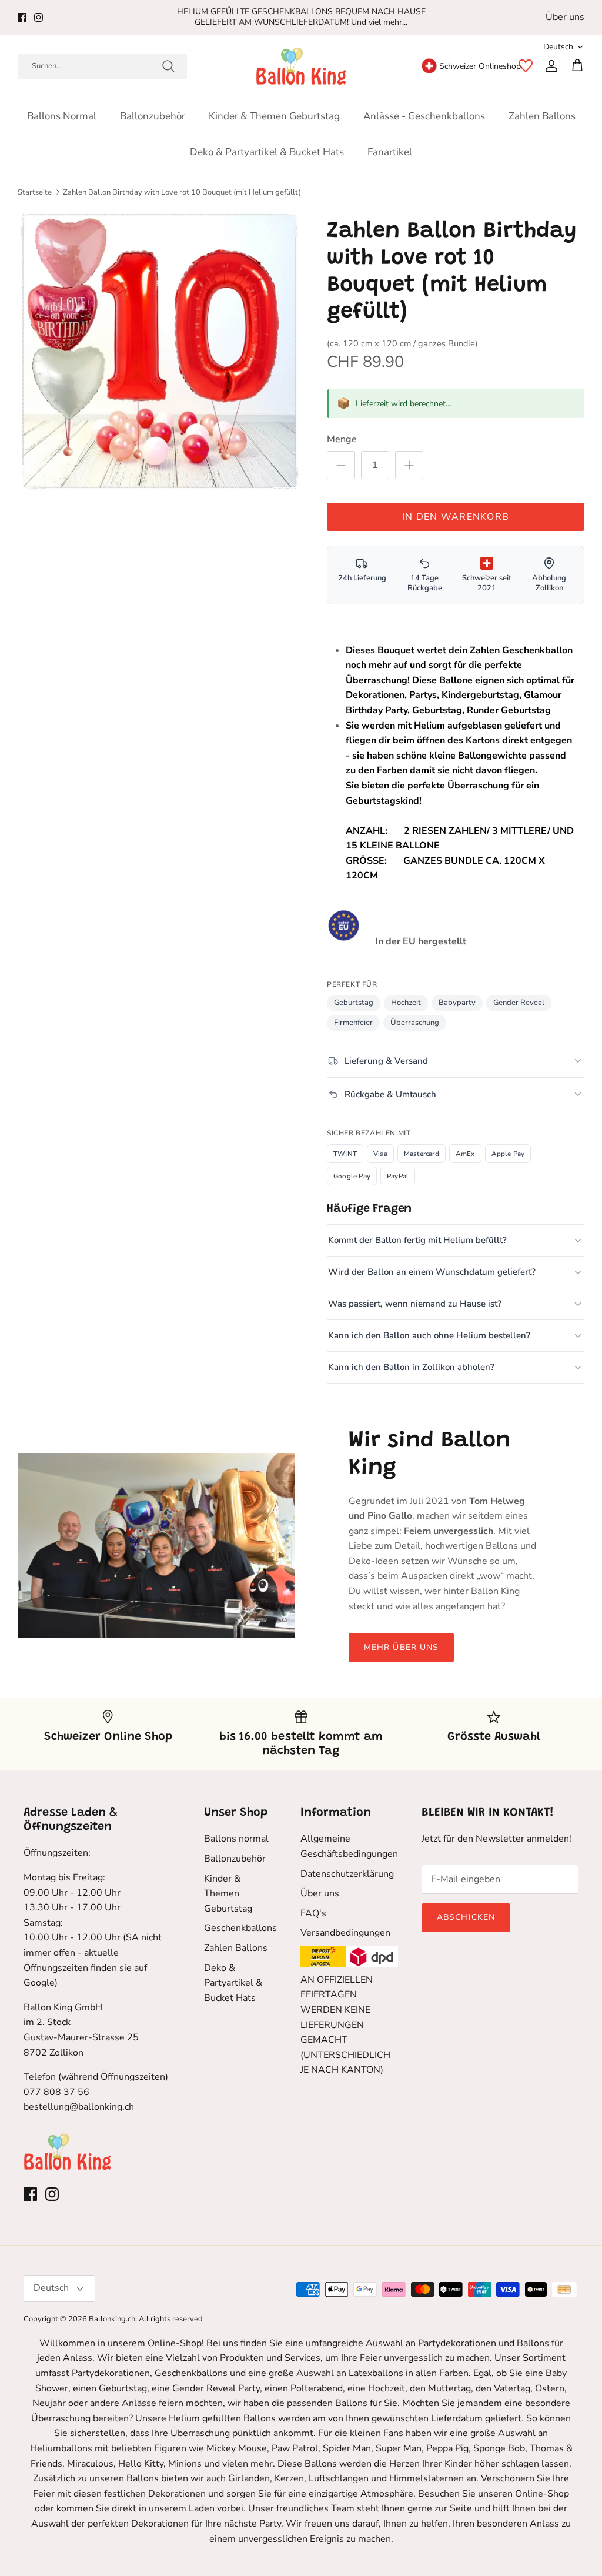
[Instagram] (39, 17)
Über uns (565, 17)
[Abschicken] (168, 66)
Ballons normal (62, 116)
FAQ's (313, 1913)
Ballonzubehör (153, 116)
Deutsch (558, 47)
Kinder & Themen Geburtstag (274, 116)
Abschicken (466, 1917)
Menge (342, 439)
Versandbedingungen (345, 1933)
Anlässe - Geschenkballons (424, 116)
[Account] (549, 66)
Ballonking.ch (112, 2319)
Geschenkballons (240, 1928)
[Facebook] (22, 17)
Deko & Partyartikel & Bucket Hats (267, 152)
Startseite (35, 192)
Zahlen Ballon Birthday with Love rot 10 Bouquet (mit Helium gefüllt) (182, 192)
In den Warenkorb (456, 517)
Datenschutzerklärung (347, 1874)
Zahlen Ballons (542, 116)
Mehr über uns (402, 1647)
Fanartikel (390, 152)
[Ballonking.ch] (301, 66)
